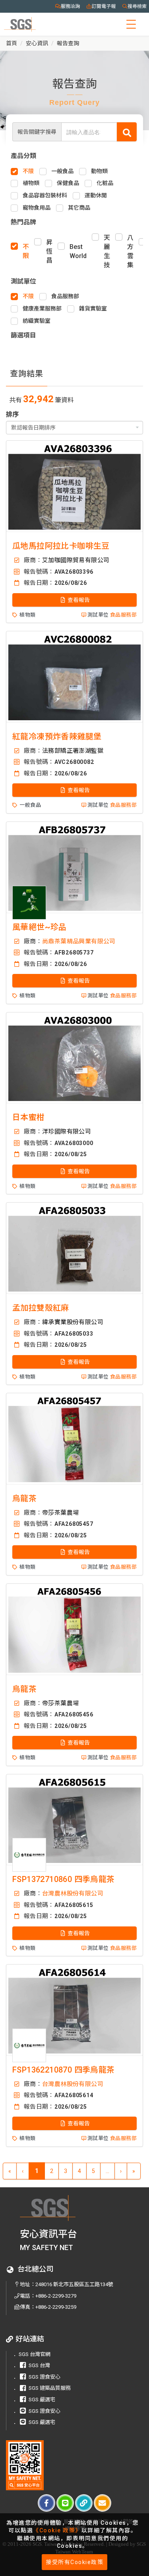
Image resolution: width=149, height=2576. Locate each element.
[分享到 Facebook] (46, 2503)
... (107, 2171)
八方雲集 (130, 251)
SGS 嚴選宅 (42, 2400)
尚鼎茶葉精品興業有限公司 (79, 941)
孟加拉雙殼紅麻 (41, 1308)
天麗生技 (107, 251)
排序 (12, 414)
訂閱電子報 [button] (104, 6)
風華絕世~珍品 (40, 927)
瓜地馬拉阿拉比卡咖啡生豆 (61, 546)
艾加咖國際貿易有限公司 (76, 560)
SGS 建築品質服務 (50, 2388)
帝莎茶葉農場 (60, 1513)
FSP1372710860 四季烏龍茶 (64, 1879)
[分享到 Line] (65, 2503)
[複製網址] (84, 2503)
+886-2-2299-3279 (56, 2296)
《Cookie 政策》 (57, 2530)
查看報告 (78, 600)
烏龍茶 (24, 1498)
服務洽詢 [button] (70, 6)
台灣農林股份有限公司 (73, 1893)
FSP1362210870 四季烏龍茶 (64, 2070)
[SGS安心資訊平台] (25, 2465)
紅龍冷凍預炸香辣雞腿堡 (57, 737)
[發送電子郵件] (103, 2503)
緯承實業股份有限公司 (73, 1322)
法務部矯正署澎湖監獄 (73, 751)
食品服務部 (123, 615)
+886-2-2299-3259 (56, 2307)
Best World (78, 251)
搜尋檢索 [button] (137, 6)
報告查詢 (68, 43)
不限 (26, 251)
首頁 (12, 43)
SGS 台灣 (39, 2365)
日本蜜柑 (29, 1117)
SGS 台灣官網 (35, 2354)
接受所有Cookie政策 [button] (74, 2562)
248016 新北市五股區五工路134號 (74, 2284)
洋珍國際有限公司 (67, 1132)
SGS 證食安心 (45, 2377)
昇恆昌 (49, 252)
